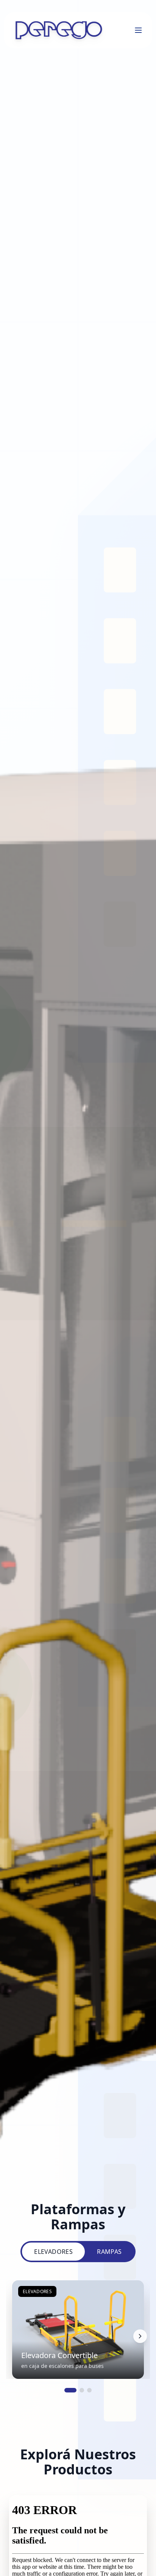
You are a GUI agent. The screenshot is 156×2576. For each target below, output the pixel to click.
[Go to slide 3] (89, 2390)
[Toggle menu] (139, 30)
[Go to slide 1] (70, 2390)
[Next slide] (140, 2336)
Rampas (109, 2252)
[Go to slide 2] (82, 2390)
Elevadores (53, 2252)
